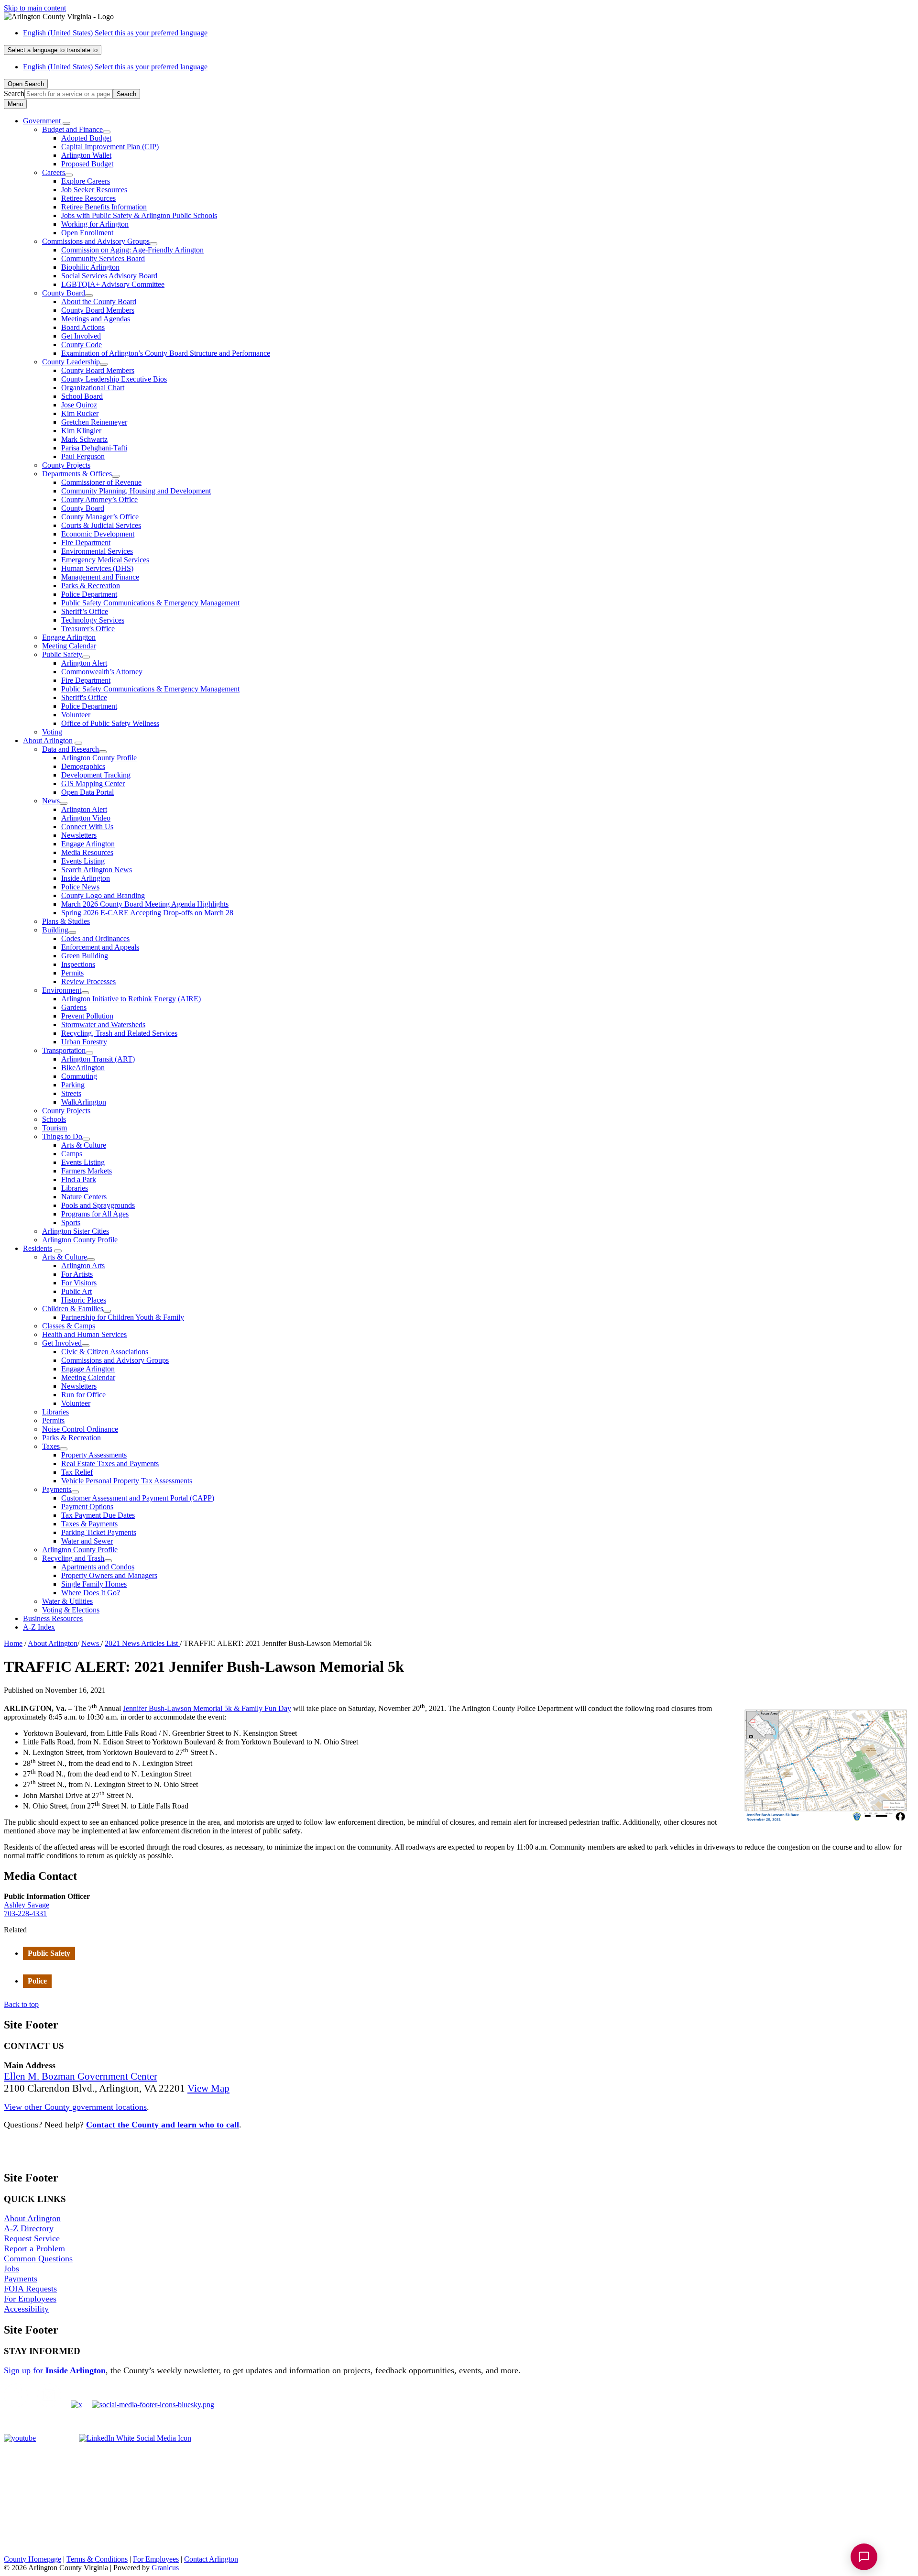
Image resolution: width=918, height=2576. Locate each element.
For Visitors (79, 1283)
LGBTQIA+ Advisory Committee (113, 284)
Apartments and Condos (98, 1567)
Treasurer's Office (88, 629)
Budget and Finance (72, 129)
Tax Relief (77, 1472)
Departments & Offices (77, 474)
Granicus (165, 2568)
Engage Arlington (69, 637)
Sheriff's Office (84, 697)
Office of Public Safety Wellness (110, 723)
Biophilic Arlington (90, 267)
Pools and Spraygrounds (98, 1205)
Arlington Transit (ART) (98, 1059)
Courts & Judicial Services (101, 525)
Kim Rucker (80, 413)
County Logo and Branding (103, 895)
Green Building (85, 956)
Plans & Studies (66, 921)
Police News (80, 887)
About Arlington (48, 740)
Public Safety (62, 654)
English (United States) (115, 33)
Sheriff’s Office (85, 611)
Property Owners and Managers (109, 1575)
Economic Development (98, 534)
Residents (38, 1248)
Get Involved (81, 336)
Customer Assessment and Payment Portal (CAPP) (138, 1498)
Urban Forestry (84, 1042)
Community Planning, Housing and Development (136, 491)
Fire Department (86, 543)
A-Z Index (39, 1627)
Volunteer (76, 715)
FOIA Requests (30, 2289)
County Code (82, 345)
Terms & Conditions (97, 2559)
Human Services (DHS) (97, 568)
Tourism (55, 1128)
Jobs (11, 2269)
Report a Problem (34, 2248)
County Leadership (71, 362)
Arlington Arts (83, 1266)
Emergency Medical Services (105, 560)
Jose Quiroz (79, 405)
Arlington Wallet (86, 155)
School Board (82, 396)
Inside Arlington (86, 878)
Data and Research (71, 749)
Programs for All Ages (95, 1214)
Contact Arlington (211, 2559)
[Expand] (66, 123)
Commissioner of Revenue (101, 482)
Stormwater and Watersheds (103, 1025)
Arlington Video (86, 818)
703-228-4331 (25, 1913)
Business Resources (53, 1618)
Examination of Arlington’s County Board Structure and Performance (166, 353)
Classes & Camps (69, 1326)
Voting (52, 732)
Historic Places (84, 1300)
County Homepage (33, 2559)
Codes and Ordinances (95, 938)
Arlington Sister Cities (76, 1231)
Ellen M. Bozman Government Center (81, 2076)
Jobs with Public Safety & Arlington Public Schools (139, 215)
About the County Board (99, 301)
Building (55, 930)
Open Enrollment (87, 233)
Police (37, 1981)
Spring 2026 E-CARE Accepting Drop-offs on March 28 (147, 913)
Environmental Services (97, 551)
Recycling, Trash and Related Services (119, 1033)
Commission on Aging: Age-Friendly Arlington (132, 250)
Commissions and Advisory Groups (96, 241)
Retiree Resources (88, 198)
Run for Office (83, 1395)
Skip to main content (35, 8)
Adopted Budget (86, 138)
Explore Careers (86, 181)
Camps (72, 1154)
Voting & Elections (71, 1610)
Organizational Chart (93, 388)
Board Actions (83, 327)
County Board (64, 293)
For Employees (30, 2299)
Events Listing (83, 861)
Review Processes (88, 981)
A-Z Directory (29, 2228)
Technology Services (93, 620)
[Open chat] (864, 2557)
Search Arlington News (97, 870)
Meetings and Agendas (96, 319)
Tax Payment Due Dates (98, 1515)
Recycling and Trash (73, 1558)
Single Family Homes (94, 1584)
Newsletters (79, 835)
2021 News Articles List (142, 1643)
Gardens (74, 1007)
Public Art (76, 1291)
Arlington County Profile (99, 758)
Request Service (32, 2238)
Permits (72, 973)
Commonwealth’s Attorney (102, 672)
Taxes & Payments (89, 1524)
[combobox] (53, 50)
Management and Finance (100, 577)
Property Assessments (94, 1455)
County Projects (66, 465)
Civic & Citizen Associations (105, 1352)
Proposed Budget (87, 164)
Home (13, 1643)
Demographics (83, 766)
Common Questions (38, 2258)
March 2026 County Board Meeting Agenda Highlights (145, 904)
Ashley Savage (27, 1905)
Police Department (89, 594)
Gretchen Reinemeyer (94, 422)
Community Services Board (103, 258)
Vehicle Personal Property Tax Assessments (127, 1481)
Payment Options (87, 1507)
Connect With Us (87, 827)
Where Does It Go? (91, 1593)
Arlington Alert (84, 663)
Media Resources (87, 852)
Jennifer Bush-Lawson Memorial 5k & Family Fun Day (207, 1708)
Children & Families (73, 1309)
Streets (71, 1093)
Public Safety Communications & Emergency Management (150, 603)
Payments (57, 1489)
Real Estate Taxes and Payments (110, 1463)
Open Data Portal (87, 792)
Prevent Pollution (87, 1016)
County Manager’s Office (100, 517)
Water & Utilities (67, 1601)
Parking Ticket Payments (99, 1532)
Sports (71, 1222)
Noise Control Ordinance (80, 1429)
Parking (73, 1085)
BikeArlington (83, 1068)
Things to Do (62, 1136)
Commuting (79, 1076)
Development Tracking (96, 775)
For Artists (77, 1274)
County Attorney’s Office (99, 499)
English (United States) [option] (115, 67)
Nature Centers (84, 1197)
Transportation (64, 1050)
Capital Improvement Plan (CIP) (110, 147)
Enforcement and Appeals (100, 947)
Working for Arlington (95, 224)
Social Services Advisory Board (109, 276)
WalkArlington (84, 1102)
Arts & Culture (84, 1145)
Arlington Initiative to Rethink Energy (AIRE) (131, 999)
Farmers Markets (87, 1171)
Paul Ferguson (83, 456)
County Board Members (98, 310)
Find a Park (79, 1179)
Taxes (51, 1446)
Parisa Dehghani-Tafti (94, 448)
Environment (62, 990)
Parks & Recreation (91, 586)
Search (14, 93)
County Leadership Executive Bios (114, 379)
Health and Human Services (84, 1334)
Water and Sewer (87, 1541)
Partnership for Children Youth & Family (123, 1317)
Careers (54, 172)
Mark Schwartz (84, 439)
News (51, 801)
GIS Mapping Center (93, 784)
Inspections (78, 964)
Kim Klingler (81, 431)
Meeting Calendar (69, 646)
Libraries (75, 1188)
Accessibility (26, 2309)
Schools (54, 1119)
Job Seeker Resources (94, 190)
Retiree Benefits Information (104, 207)
